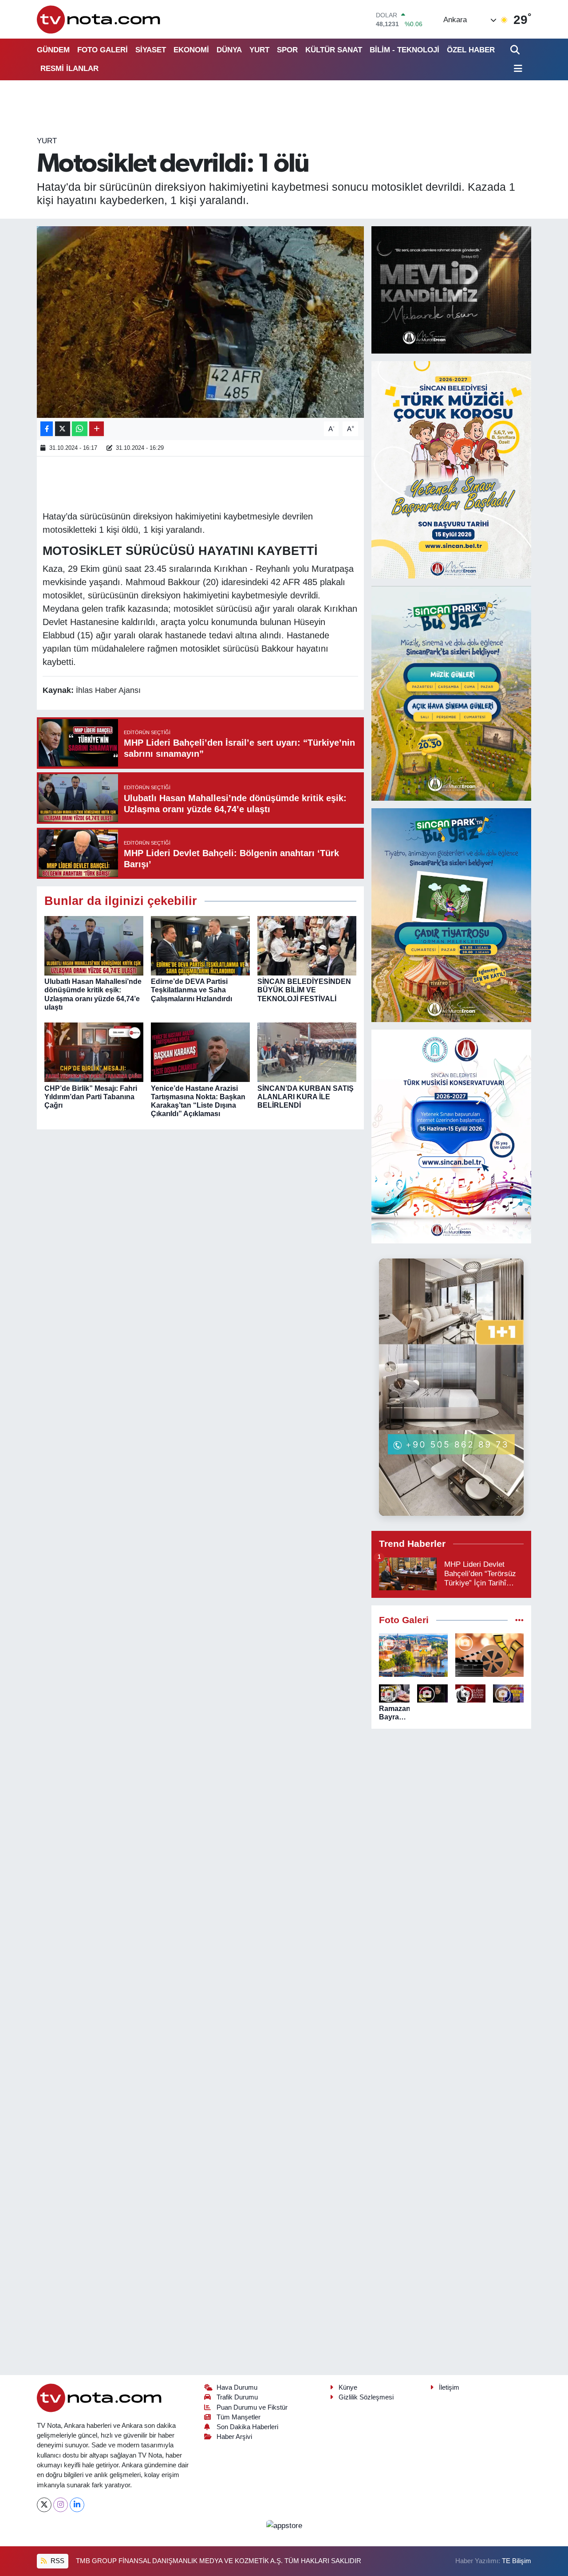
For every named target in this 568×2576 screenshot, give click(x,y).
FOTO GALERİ (103, 50)
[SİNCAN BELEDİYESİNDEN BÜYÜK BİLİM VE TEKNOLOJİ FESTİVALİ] (307, 946)
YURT (259, 50)
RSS (57, 2561)
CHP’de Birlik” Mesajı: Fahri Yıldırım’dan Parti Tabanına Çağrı (91, 1097)
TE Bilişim (517, 2561)
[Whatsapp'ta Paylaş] (80, 429)
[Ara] (516, 50)
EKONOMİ (191, 50)
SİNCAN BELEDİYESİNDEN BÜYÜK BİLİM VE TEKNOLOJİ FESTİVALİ (304, 990)
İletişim (449, 2387)
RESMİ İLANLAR (69, 69)
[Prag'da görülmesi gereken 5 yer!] (413, 1655)
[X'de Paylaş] (63, 429)
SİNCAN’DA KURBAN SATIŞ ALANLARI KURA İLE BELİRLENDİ (306, 1097)
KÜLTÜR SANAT (334, 50)
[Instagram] (61, 2505)
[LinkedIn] (77, 2505)
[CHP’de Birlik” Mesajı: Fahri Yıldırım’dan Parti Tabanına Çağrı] (94, 1052)
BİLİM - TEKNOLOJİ (404, 50)
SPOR (287, 50)
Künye (348, 2387)
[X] (44, 2505)
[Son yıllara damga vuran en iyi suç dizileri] (490, 1655)
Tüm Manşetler (239, 2417)
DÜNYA (229, 50)
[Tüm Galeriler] (519, 1620)
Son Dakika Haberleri (247, 2427)
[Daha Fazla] (97, 429)
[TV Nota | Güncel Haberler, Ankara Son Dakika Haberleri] (99, 19)
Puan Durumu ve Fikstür (252, 2407)
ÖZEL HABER (471, 50)
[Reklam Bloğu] (451, 289)
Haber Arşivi (234, 2437)
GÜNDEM (53, 50)
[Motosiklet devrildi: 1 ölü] (200, 322)
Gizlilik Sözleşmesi (366, 2397)
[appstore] (284, 2525)
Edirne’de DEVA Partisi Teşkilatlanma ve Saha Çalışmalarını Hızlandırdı (191, 990)
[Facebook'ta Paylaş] (47, 429)
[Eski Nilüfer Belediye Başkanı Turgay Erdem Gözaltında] (508, 1693)
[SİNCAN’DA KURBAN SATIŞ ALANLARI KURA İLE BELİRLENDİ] (307, 1052)
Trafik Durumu (237, 2397)
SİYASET (151, 50)
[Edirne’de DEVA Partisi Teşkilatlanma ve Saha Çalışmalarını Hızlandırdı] (200, 946)
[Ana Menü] (517, 69)
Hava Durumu (237, 2387)
